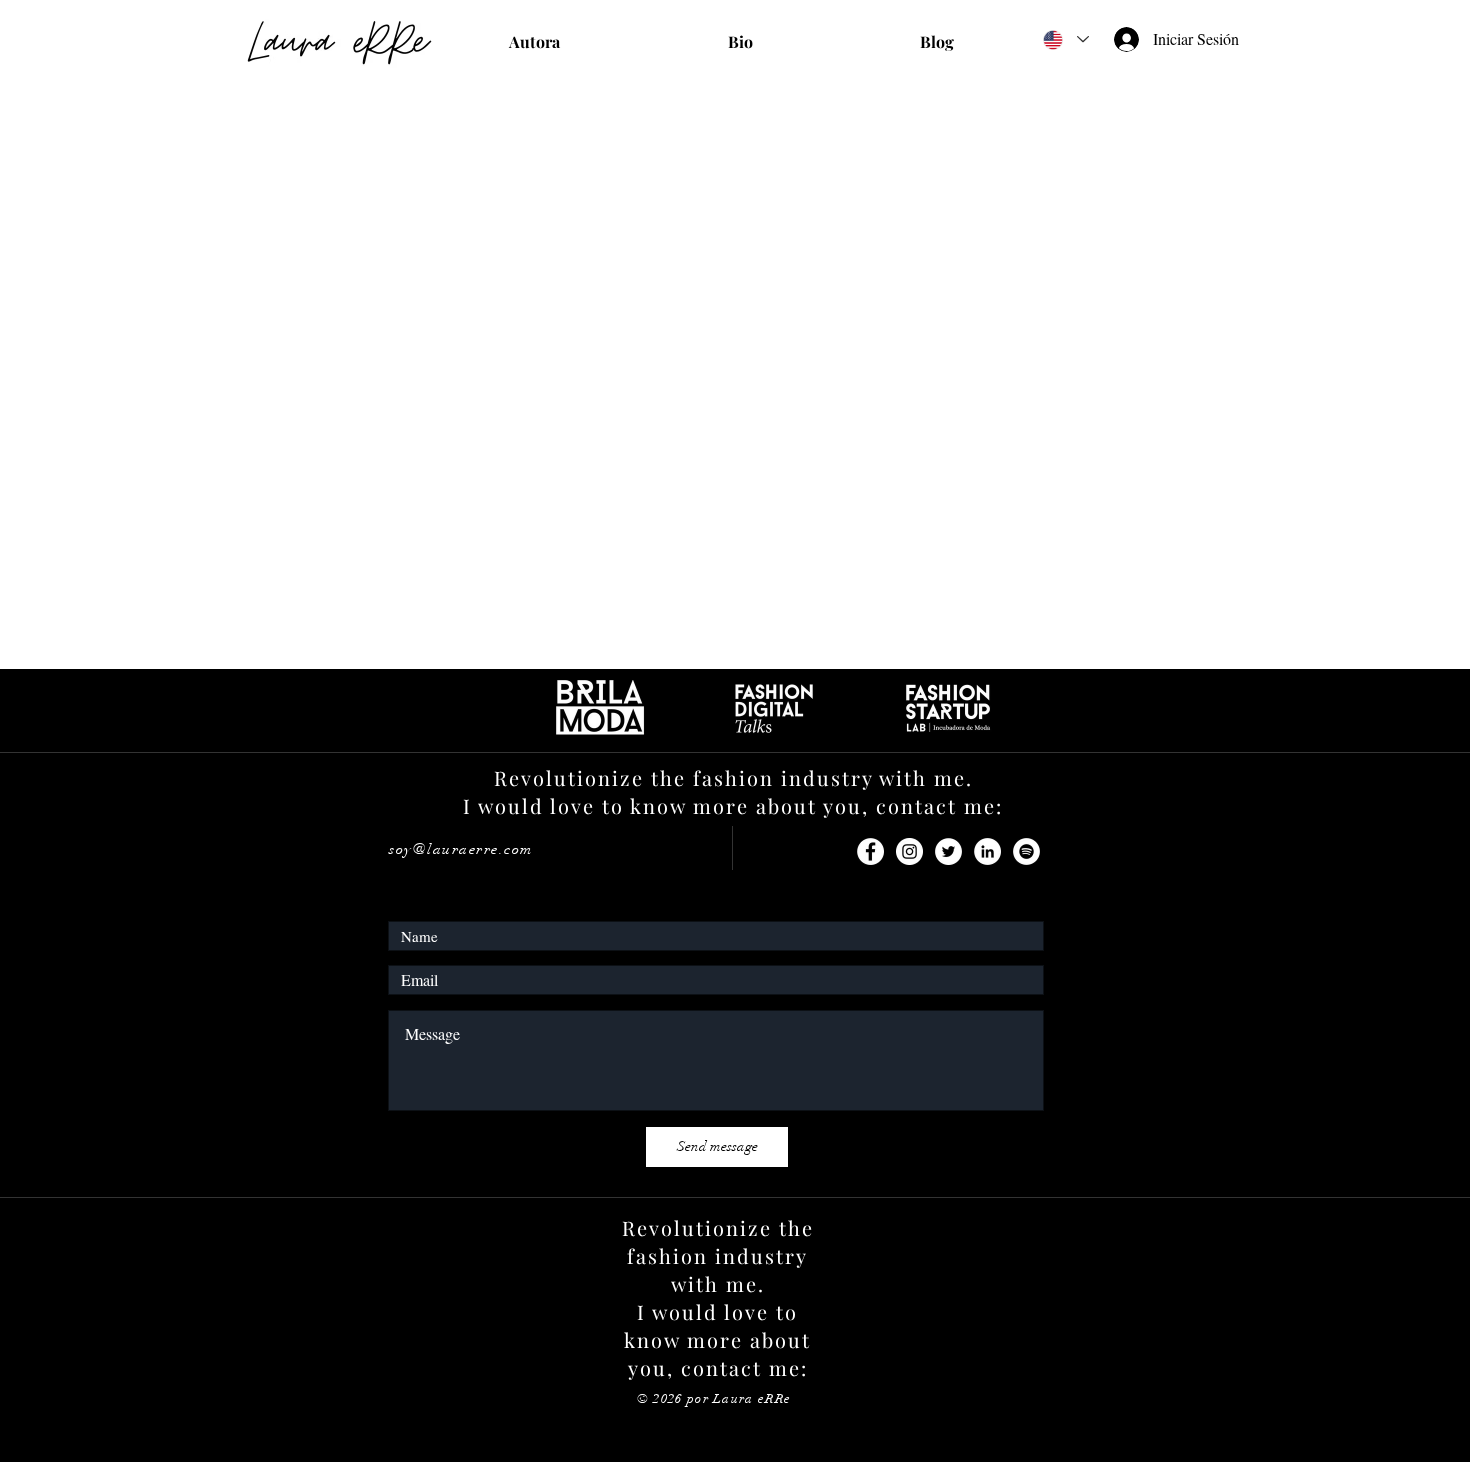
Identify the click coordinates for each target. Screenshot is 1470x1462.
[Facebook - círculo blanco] (870, 851)
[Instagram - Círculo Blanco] (909, 851)
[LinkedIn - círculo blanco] (987, 851)
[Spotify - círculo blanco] (1026, 851)
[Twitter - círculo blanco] (948, 851)
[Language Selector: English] (1065, 39)
